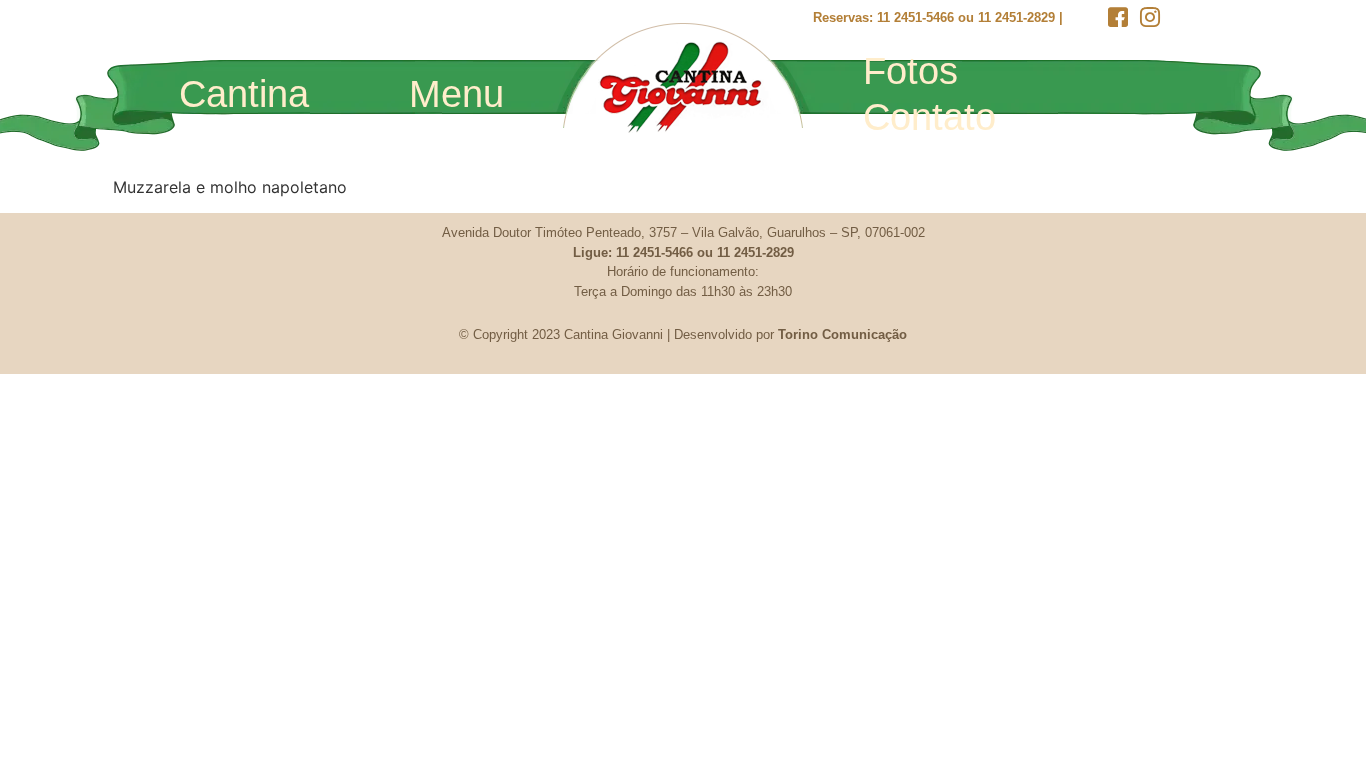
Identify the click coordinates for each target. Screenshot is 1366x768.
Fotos (910, 71)
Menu (456, 94)
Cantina (244, 94)
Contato (929, 117)
